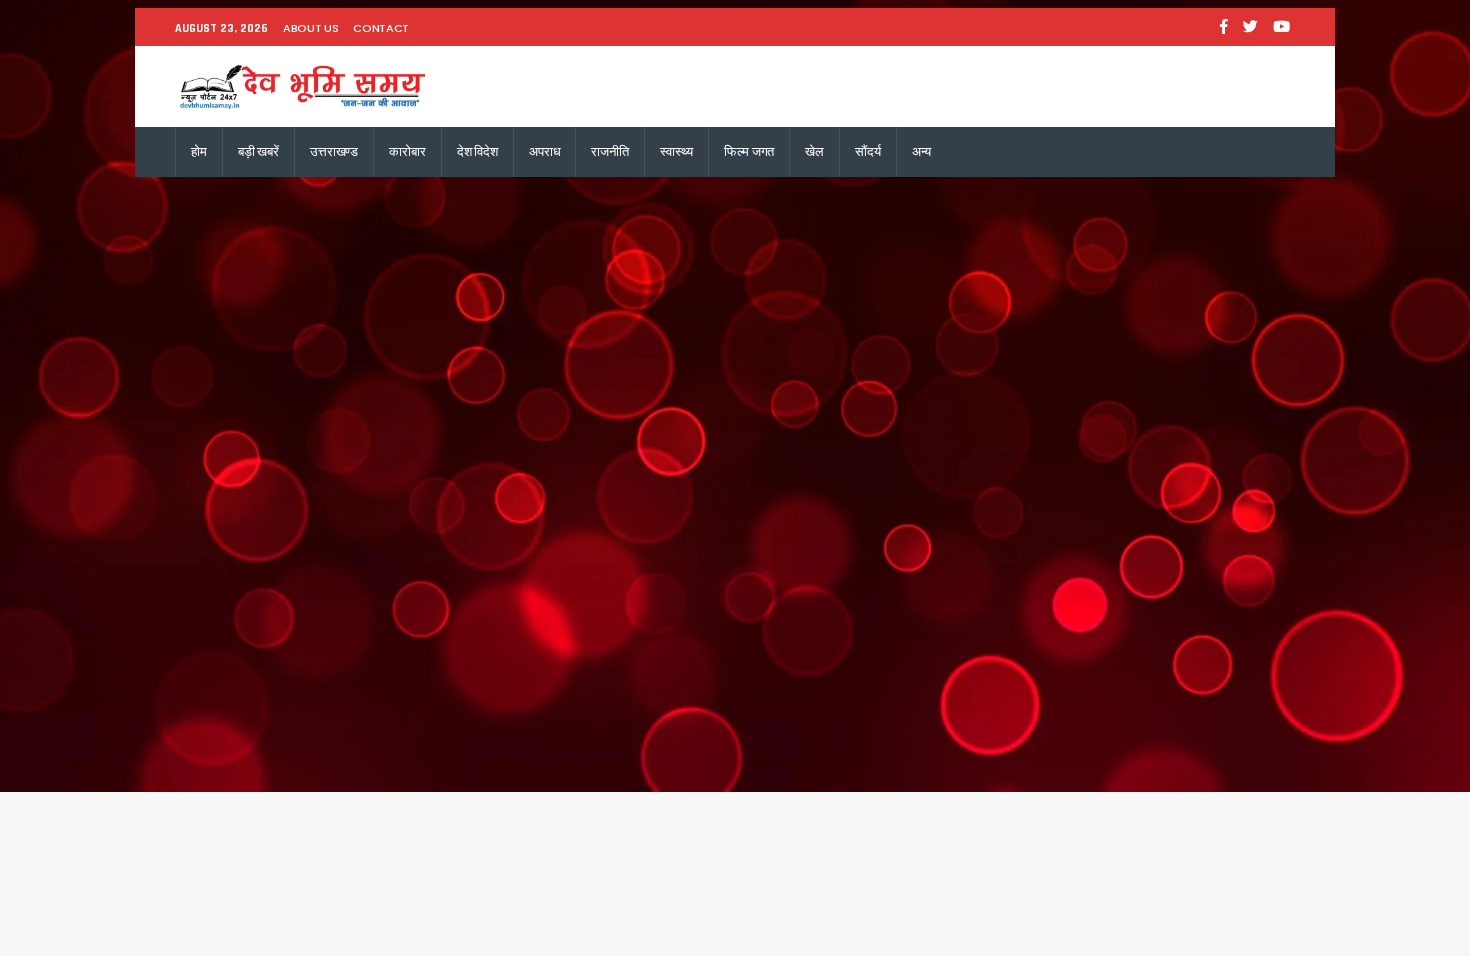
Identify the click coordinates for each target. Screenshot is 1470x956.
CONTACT (381, 28)
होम (199, 151)
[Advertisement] (735, 327)
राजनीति (609, 151)
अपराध (544, 151)
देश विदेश (477, 151)
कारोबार (407, 151)
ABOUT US (310, 28)
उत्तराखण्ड (334, 151)
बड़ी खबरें (258, 151)
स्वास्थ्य (676, 151)
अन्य (922, 151)
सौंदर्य (868, 151)
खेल (814, 151)
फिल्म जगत (749, 151)
